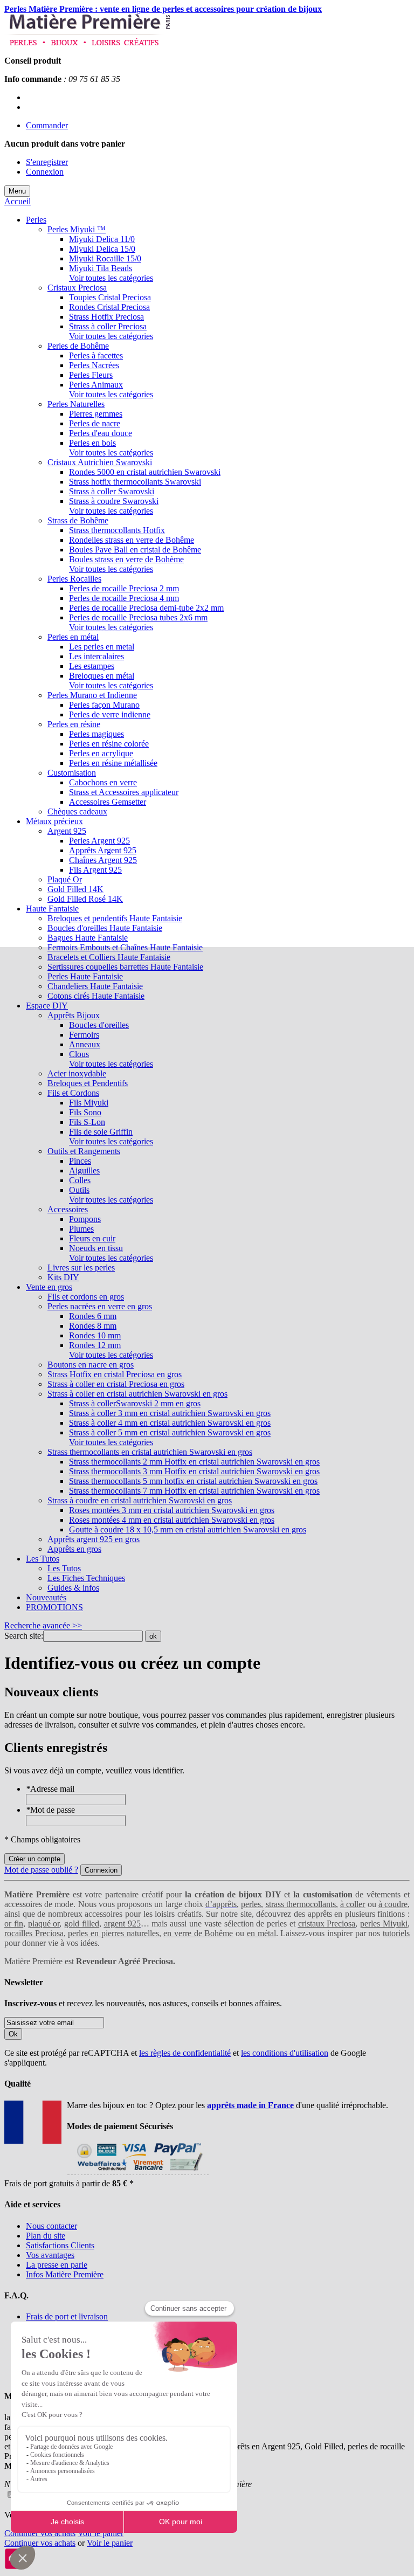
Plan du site (46, 2236)
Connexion (45, 172)
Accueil (18, 201)
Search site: (24, 1636)
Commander (47, 125)
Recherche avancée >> (43, 1625)
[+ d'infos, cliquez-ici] (138, 2174)
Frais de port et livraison (67, 2316)
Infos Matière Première (65, 2274)
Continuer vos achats (40, 2533)
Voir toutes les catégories (111, 278)
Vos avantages (50, 2255)
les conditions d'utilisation (285, 2053)
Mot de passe (50, 1810)
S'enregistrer (47, 162)
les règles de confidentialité (185, 2053)
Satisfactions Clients (60, 2245)
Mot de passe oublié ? (41, 1870)
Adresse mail (50, 1789)
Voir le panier (101, 2533)
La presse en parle (57, 2265)
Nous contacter (51, 2226)
